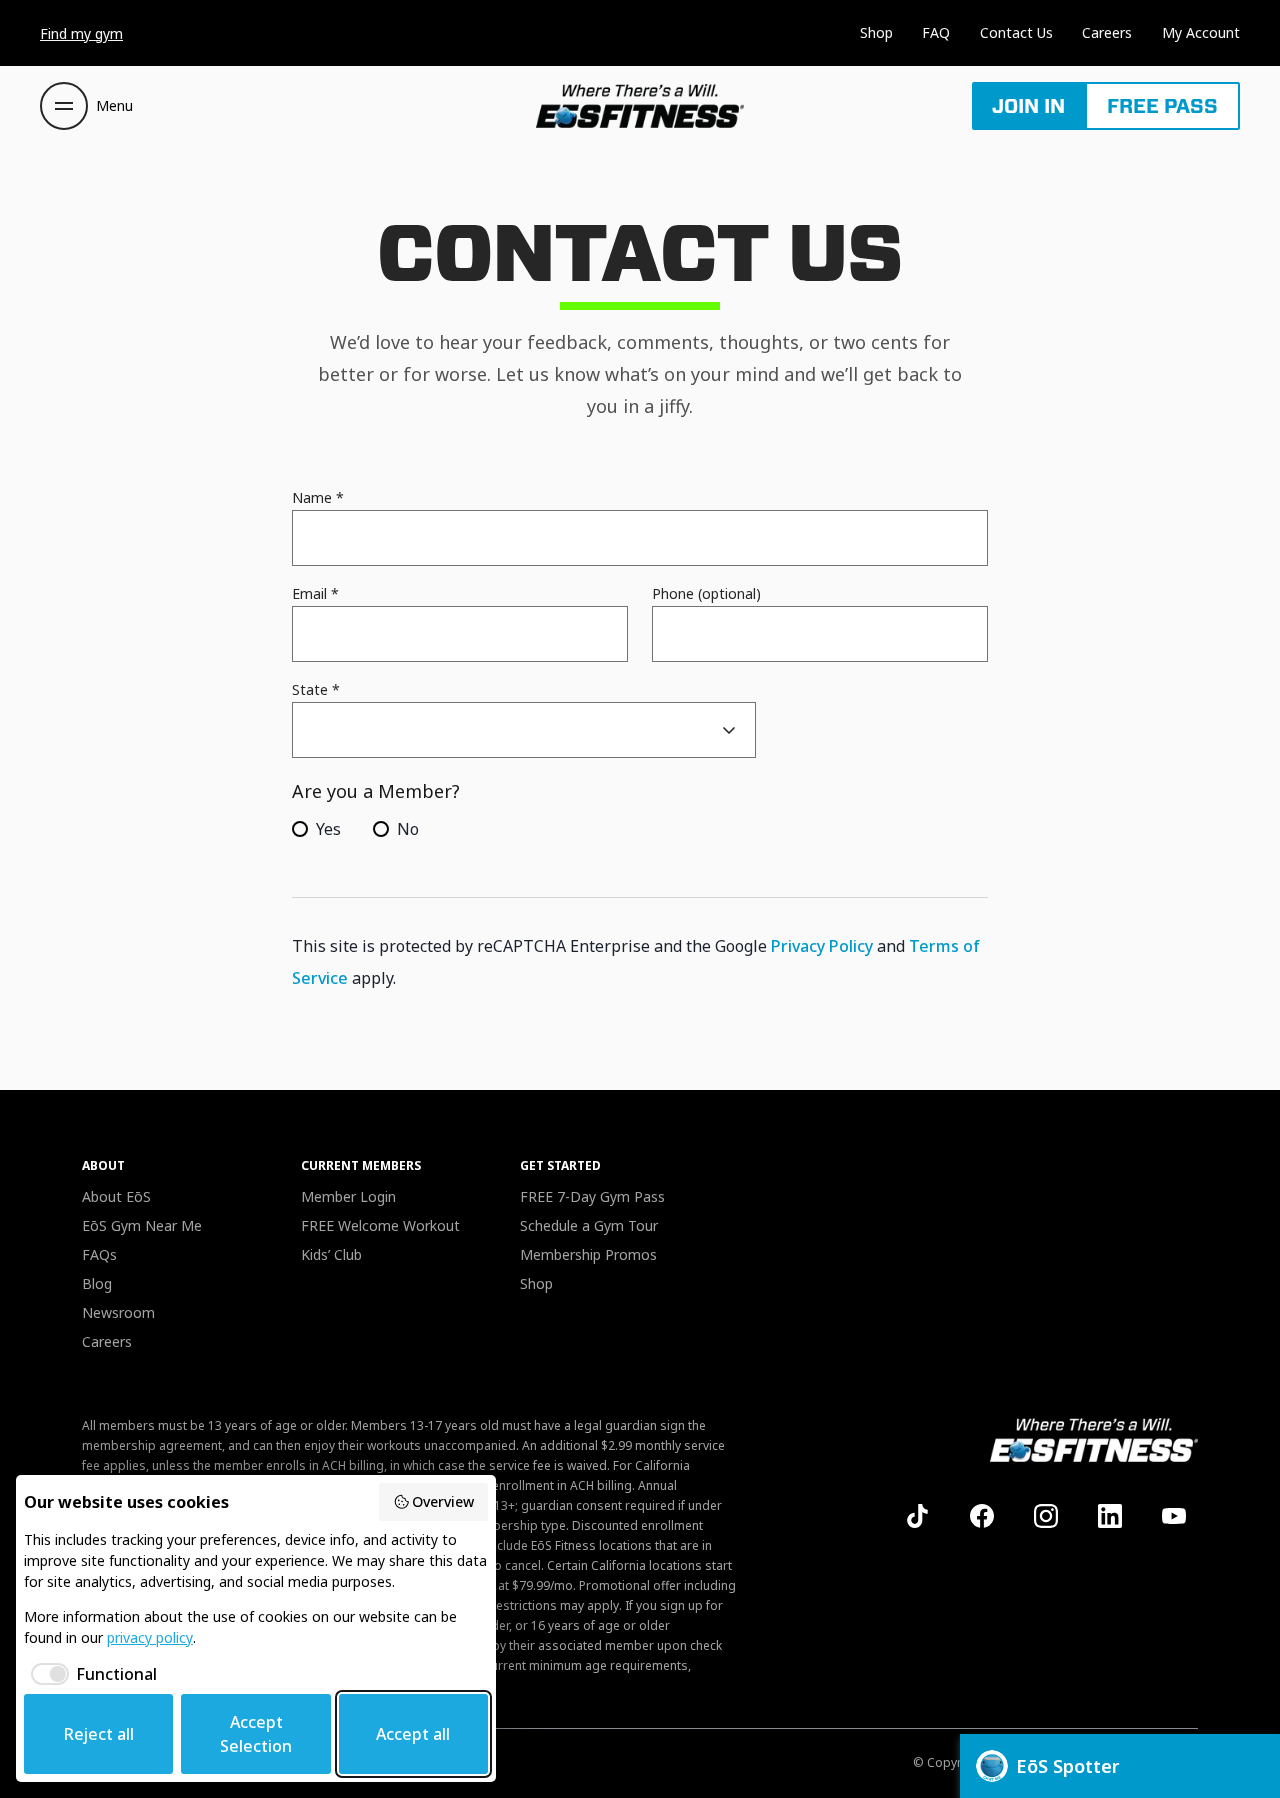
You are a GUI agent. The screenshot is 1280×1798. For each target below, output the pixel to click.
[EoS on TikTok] (918, 1516)
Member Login (348, 1196)
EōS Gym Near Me (142, 1225)
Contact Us (1016, 32)
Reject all (99, 1734)
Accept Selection (256, 1734)
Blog (97, 1283)
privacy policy (150, 1637)
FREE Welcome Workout (380, 1225)
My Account (1201, 32)
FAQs (99, 1254)
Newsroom (118, 1312)
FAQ (936, 32)
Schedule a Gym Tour (589, 1225)
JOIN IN (1028, 106)
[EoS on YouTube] (1174, 1516)
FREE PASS (1162, 106)
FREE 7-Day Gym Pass (592, 1196)
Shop (876, 32)
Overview (443, 1501)
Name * (318, 497)
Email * (315, 593)
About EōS (116, 1196)
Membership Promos (588, 1254)
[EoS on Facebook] (982, 1516)
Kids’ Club (331, 1254)
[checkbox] (90, 1674)
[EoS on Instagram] (1046, 1516)
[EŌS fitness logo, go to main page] (640, 106)
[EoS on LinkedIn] (1110, 1516)
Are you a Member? (376, 791)
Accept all (413, 1734)
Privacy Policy (822, 946)
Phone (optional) (706, 593)
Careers (1107, 32)
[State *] (524, 730)
